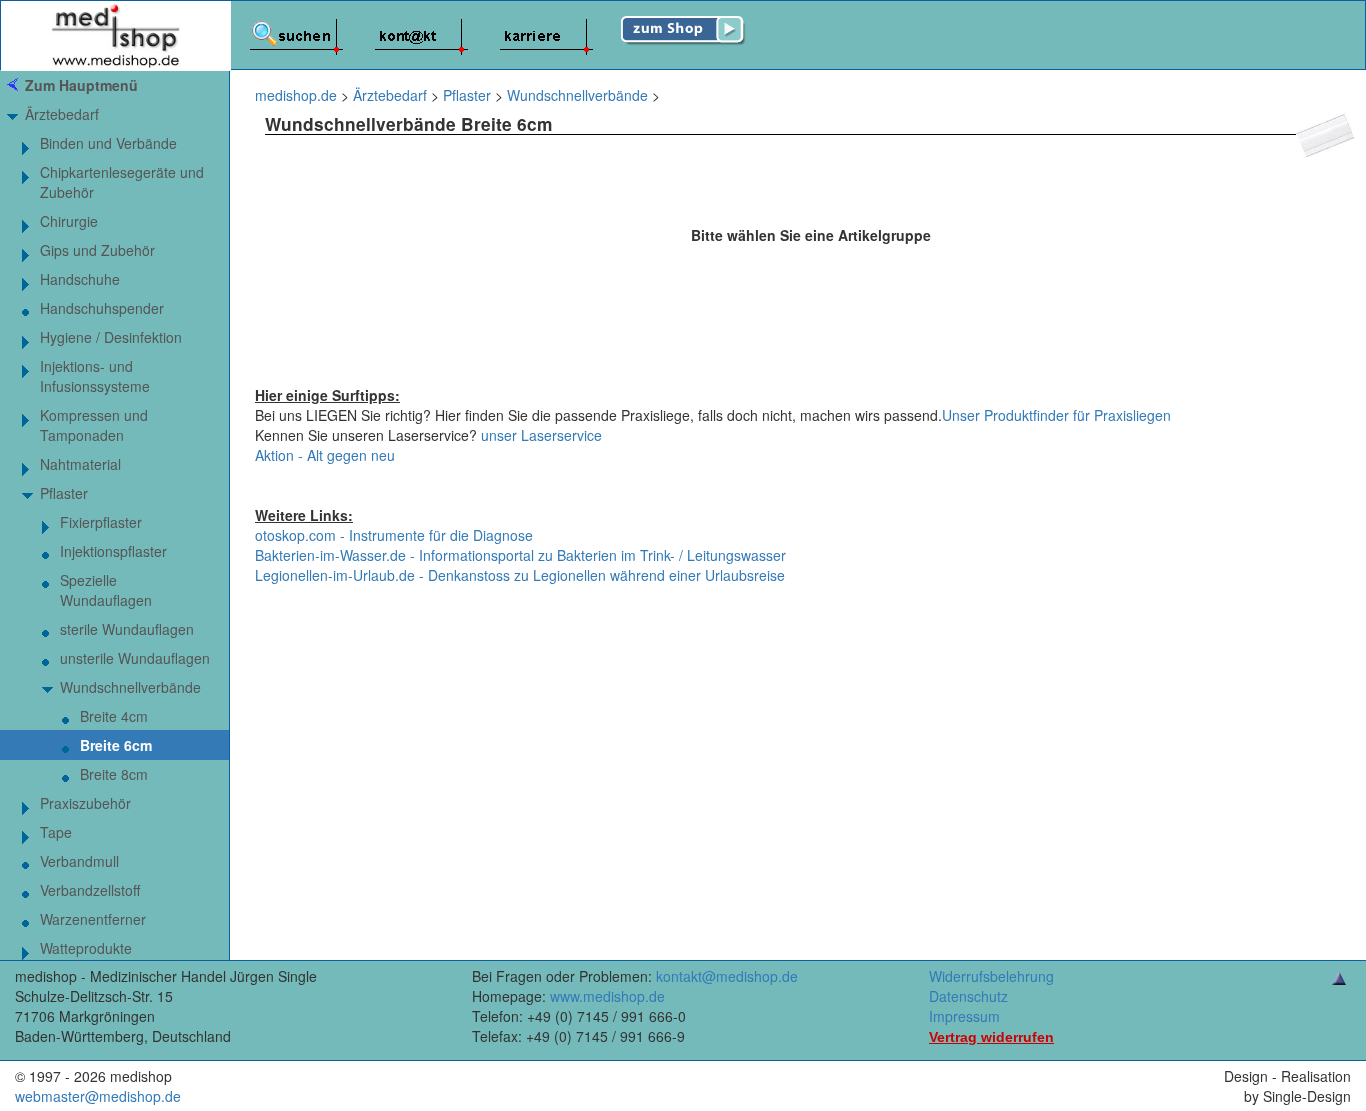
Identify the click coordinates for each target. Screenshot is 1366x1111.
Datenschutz (968, 996)
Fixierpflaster (101, 522)
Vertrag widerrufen (991, 1037)
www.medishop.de (607, 996)
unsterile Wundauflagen (135, 658)
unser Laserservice (541, 435)
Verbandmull (79, 861)
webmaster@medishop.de (98, 1096)
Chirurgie (69, 221)
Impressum (964, 1016)
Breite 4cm (114, 716)
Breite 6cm (116, 745)
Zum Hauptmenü (81, 85)
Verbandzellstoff (90, 890)
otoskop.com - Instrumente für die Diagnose (394, 535)
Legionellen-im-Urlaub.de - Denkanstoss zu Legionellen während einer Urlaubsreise (520, 575)
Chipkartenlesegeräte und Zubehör (122, 182)
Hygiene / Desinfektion (111, 337)
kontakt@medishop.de (727, 976)
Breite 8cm (114, 774)
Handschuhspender (102, 308)
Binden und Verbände (108, 143)
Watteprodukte (86, 948)
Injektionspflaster (113, 551)
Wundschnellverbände (130, 687)
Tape (56, 832)
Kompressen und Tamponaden (94, 425)
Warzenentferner (93, 919)
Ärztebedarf (62, 114)
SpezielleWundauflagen (106, 590)
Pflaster (64, 493)
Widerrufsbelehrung (991, 976)
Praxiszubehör (85, 803)
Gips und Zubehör (97, 250)
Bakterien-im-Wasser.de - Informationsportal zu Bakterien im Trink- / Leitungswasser (520, 555)
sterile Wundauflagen (127, 629)
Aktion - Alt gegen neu (325, 455)
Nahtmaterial (80, 464)
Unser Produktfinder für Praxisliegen (1056, 415)
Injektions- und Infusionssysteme (95, 376)
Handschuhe (80, 279)
